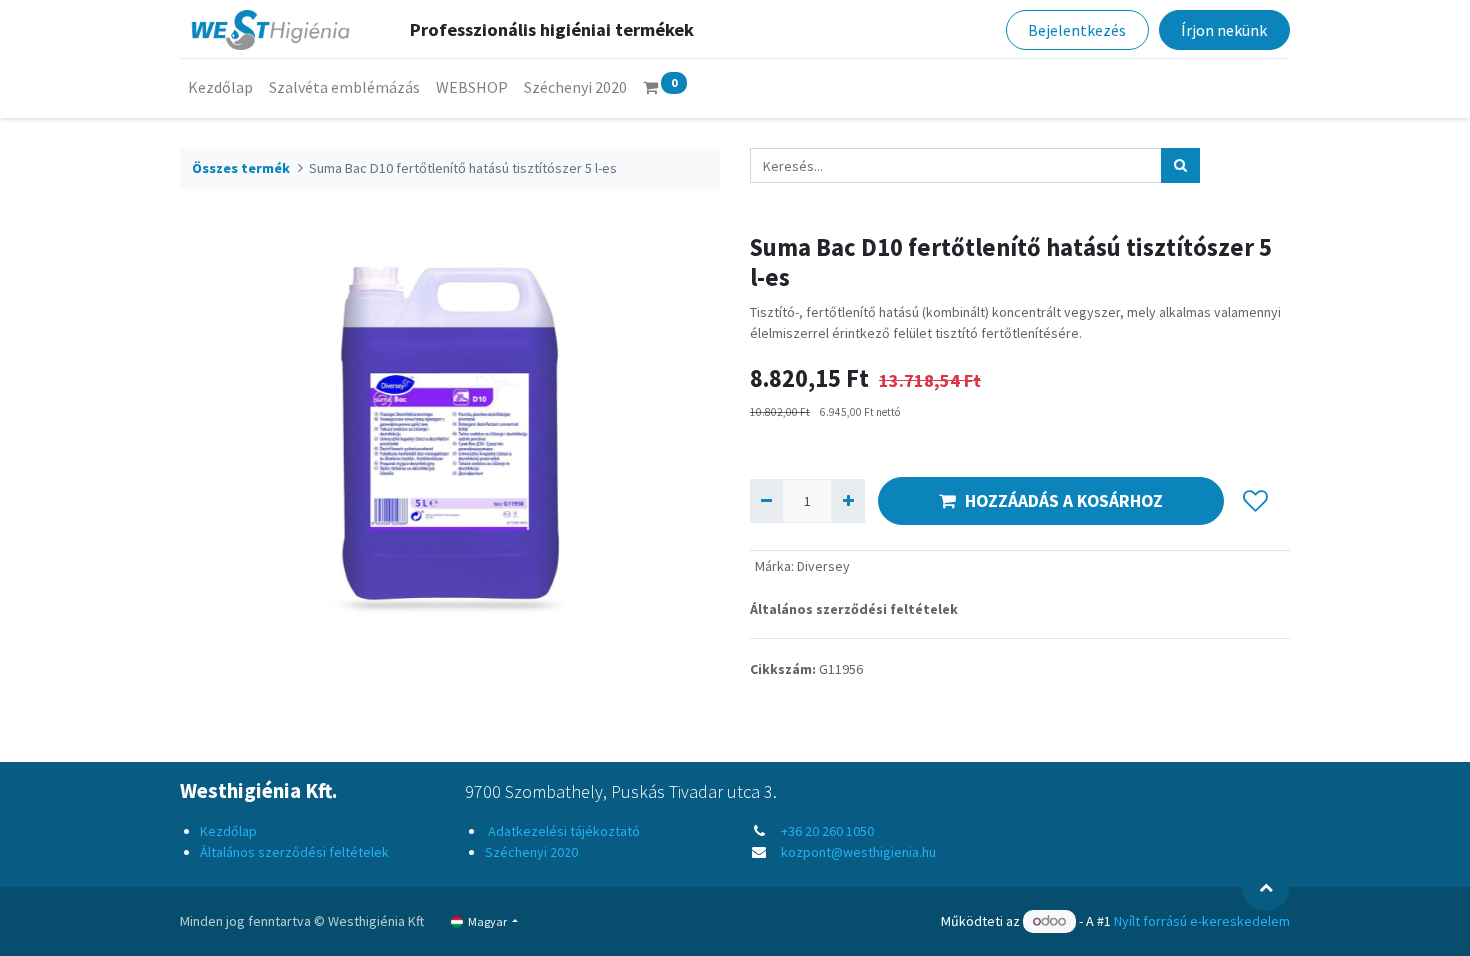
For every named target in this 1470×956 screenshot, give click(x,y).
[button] (1255, 501)
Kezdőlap (228, 831)
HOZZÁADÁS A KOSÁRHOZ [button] (1064, 501)
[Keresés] (1180, 165)
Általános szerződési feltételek (854, 609)
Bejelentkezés (1077, 30)
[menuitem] (220, 87)
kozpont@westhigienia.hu (858, 852)
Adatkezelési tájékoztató (562, 831)
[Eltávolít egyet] (766, 500)
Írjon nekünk (1224, 30)
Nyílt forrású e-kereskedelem (1202, 921)
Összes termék (241, 168)
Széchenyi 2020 (531, 852)
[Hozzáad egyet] (847, 500)
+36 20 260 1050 (827, 831)
